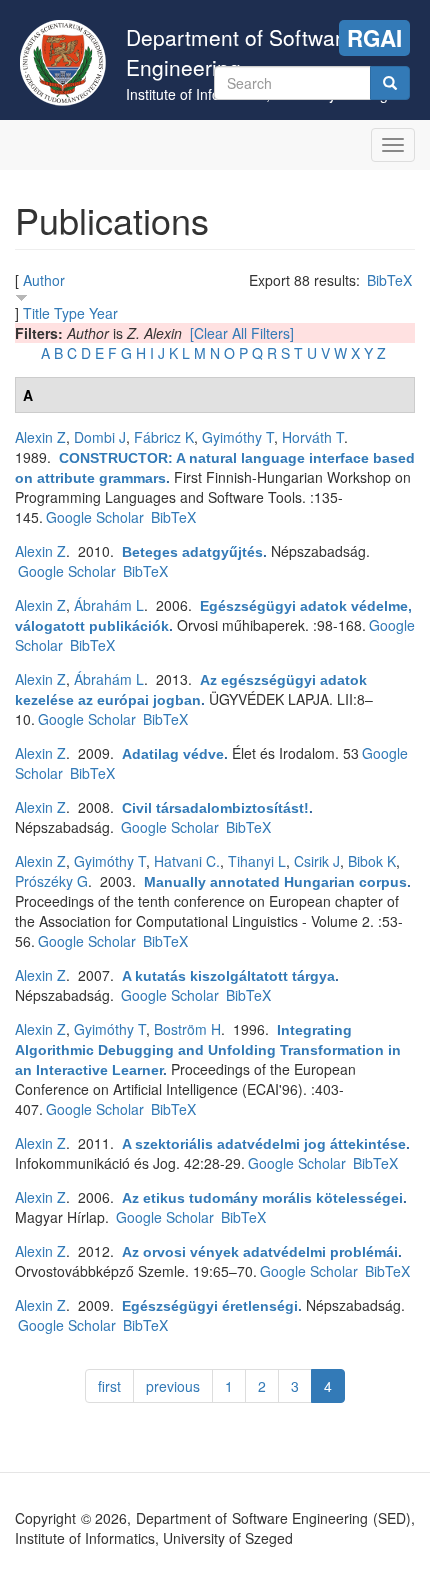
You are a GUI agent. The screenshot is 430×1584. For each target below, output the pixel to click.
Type (69, 313)
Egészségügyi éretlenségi (210, 1306)
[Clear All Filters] (242, 333)
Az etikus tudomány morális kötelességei (262, 1198)
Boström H (187, 1029)
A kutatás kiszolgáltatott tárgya (228, 976)
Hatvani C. (187, 861)
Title (36, 313)
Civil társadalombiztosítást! (215, 808)
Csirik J (317, 861)
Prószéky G (51, 881)
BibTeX (389, 280)
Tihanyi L (257, 861)
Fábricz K (164, 437)
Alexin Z (40, 437)
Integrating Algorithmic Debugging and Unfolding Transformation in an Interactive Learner (208, 1050)
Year (103, 313)
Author (44, 280)
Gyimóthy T (238, 437)
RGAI (374, 38)
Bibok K (372, 861)
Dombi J (100, 437)
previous (173, 1386)
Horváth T (313, 437)
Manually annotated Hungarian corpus (275, 882)
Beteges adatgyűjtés (192, 552)
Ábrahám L (109, 605)
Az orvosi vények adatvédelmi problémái (260, 1252)
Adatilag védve (173, 754)
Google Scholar (95, 517)
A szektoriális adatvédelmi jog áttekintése (264, 1144)
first (109, 1386)
